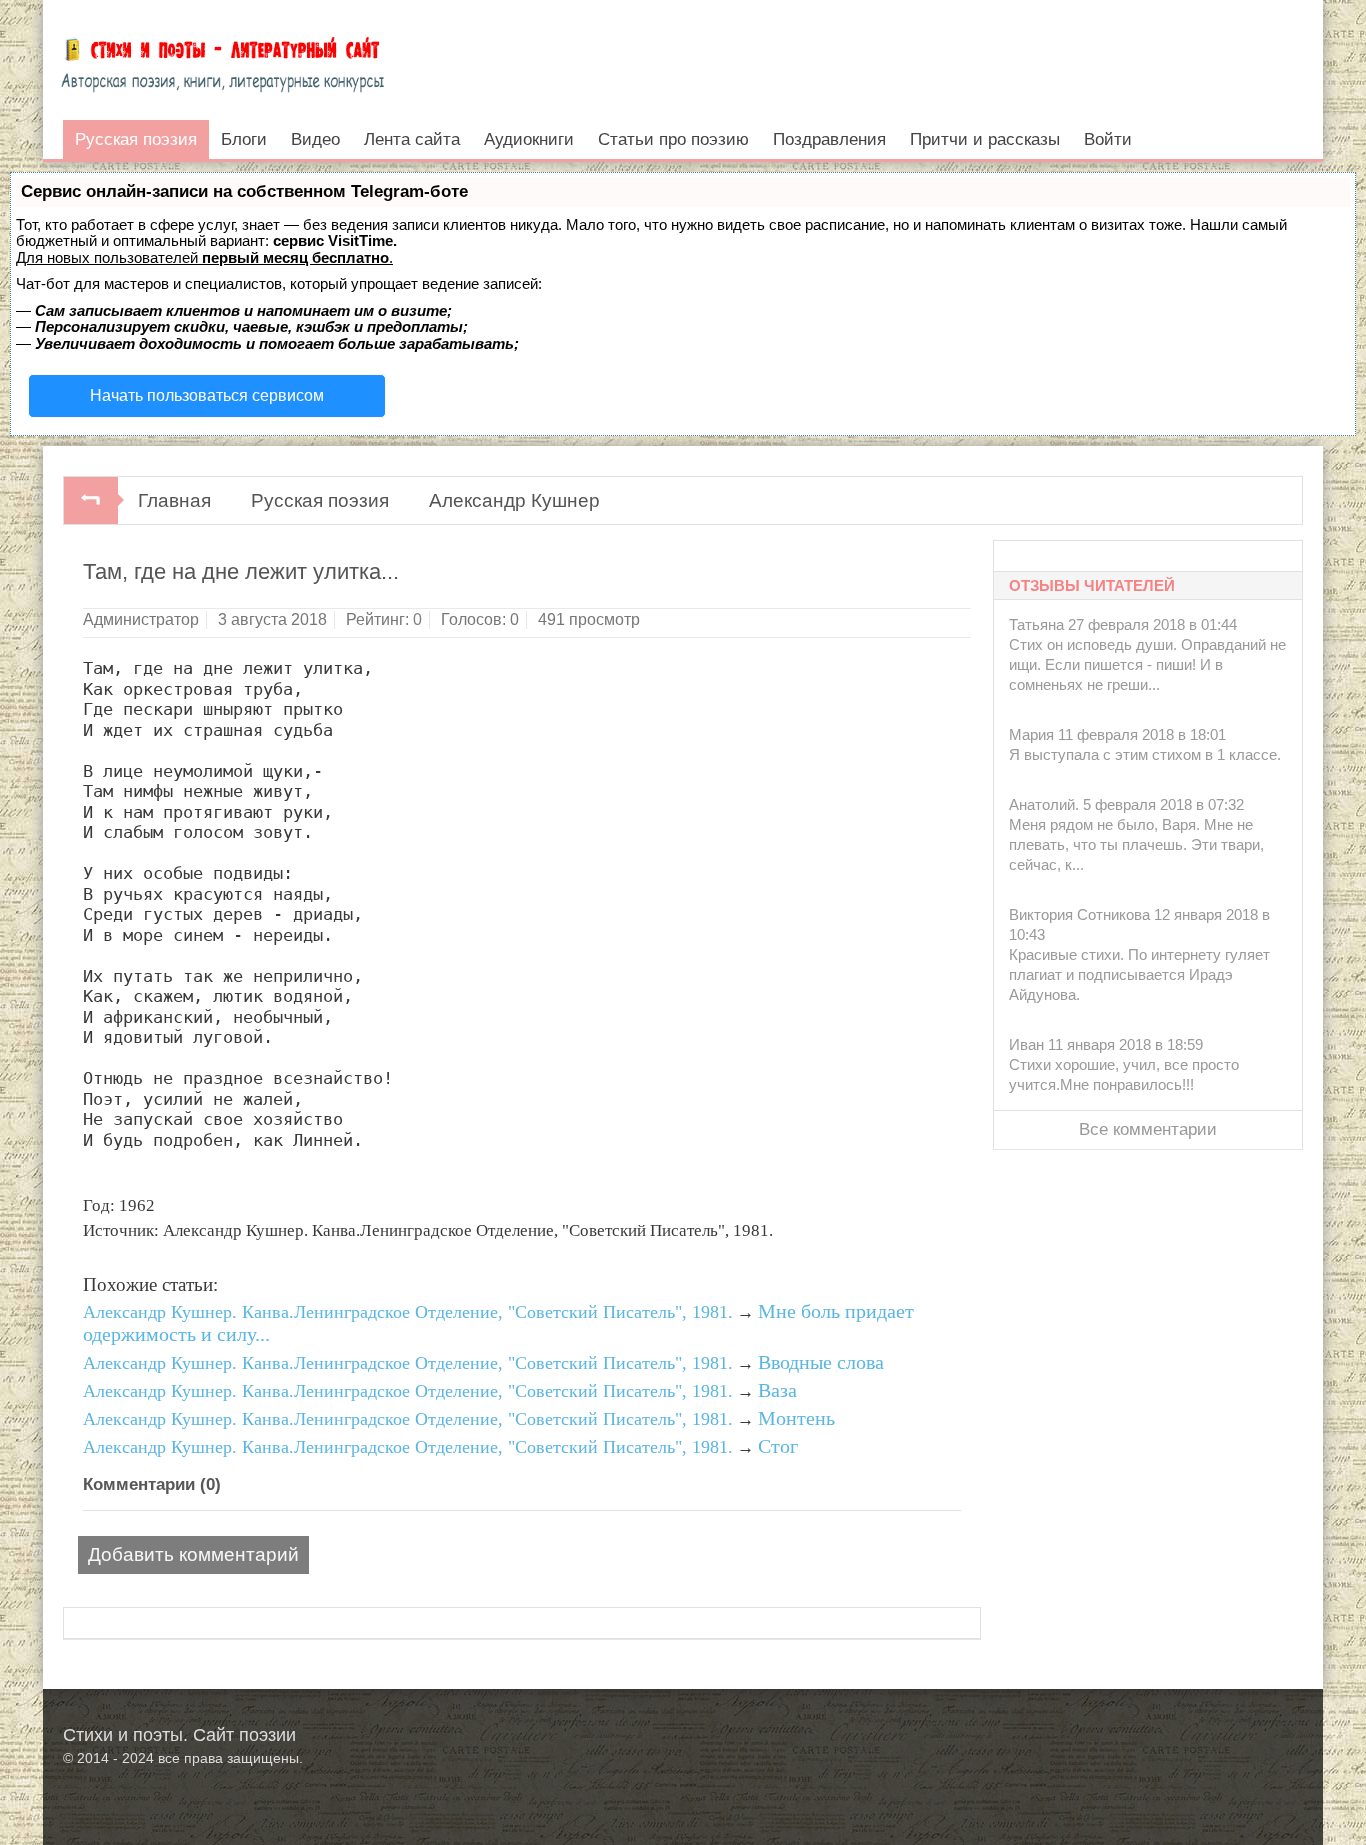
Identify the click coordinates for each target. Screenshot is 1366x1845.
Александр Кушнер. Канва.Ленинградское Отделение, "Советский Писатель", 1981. (408, 1312)
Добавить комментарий (193, 1554)
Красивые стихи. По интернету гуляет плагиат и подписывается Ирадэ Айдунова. (1139, 974)
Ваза (777, 1390)
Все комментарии (1148, 1129)
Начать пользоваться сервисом (207, 395)
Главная (174, 500)
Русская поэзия (320, 500)
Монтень (796, 1418)
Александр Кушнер (514, 500)
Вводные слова (821, 1362)
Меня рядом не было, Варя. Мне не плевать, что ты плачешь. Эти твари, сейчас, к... (1136, 844)
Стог (778, 1446)
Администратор (141, 619)
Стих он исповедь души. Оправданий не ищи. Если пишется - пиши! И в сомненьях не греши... (1147, 664)
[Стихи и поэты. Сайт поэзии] (222, 60)
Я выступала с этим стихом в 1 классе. (1145, 754)
